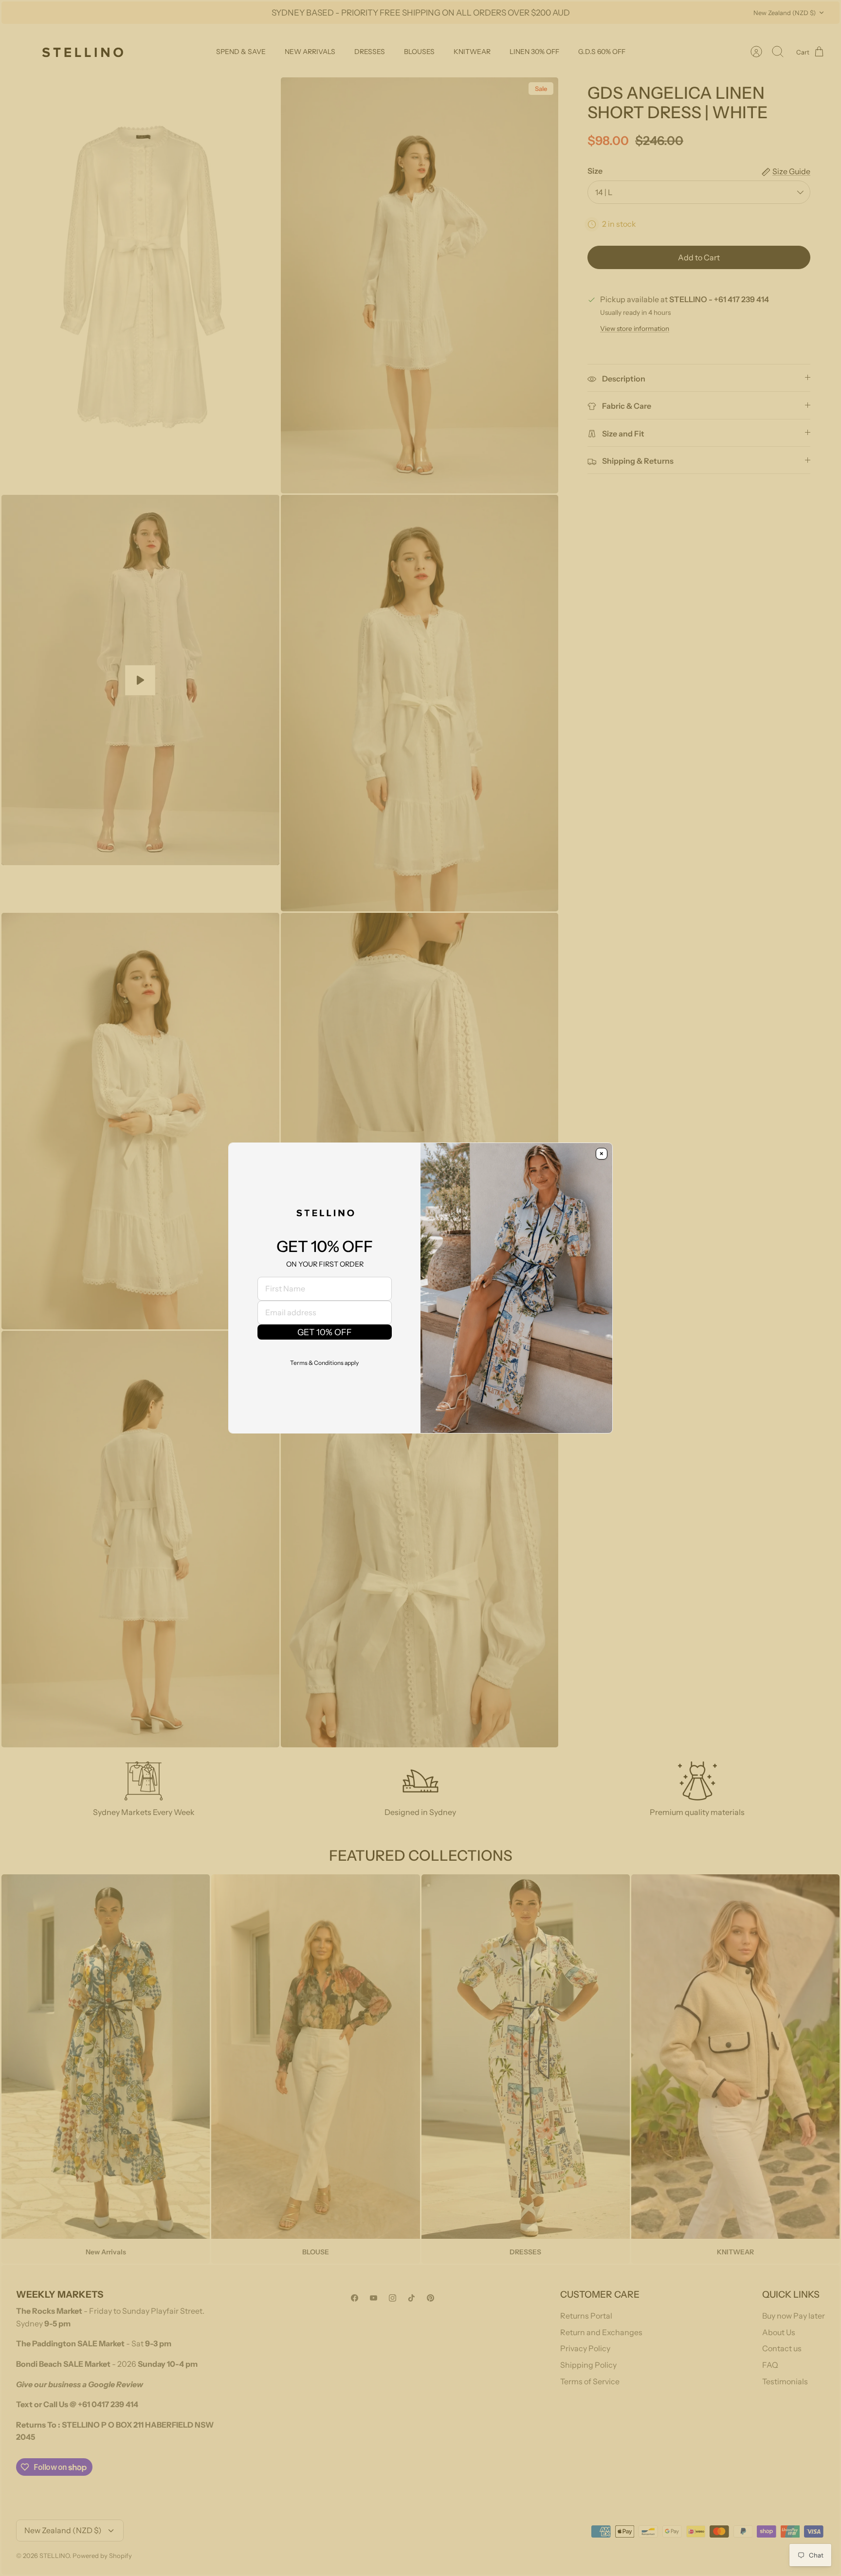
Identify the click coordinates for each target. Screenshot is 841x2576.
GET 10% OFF (325, 1332)
